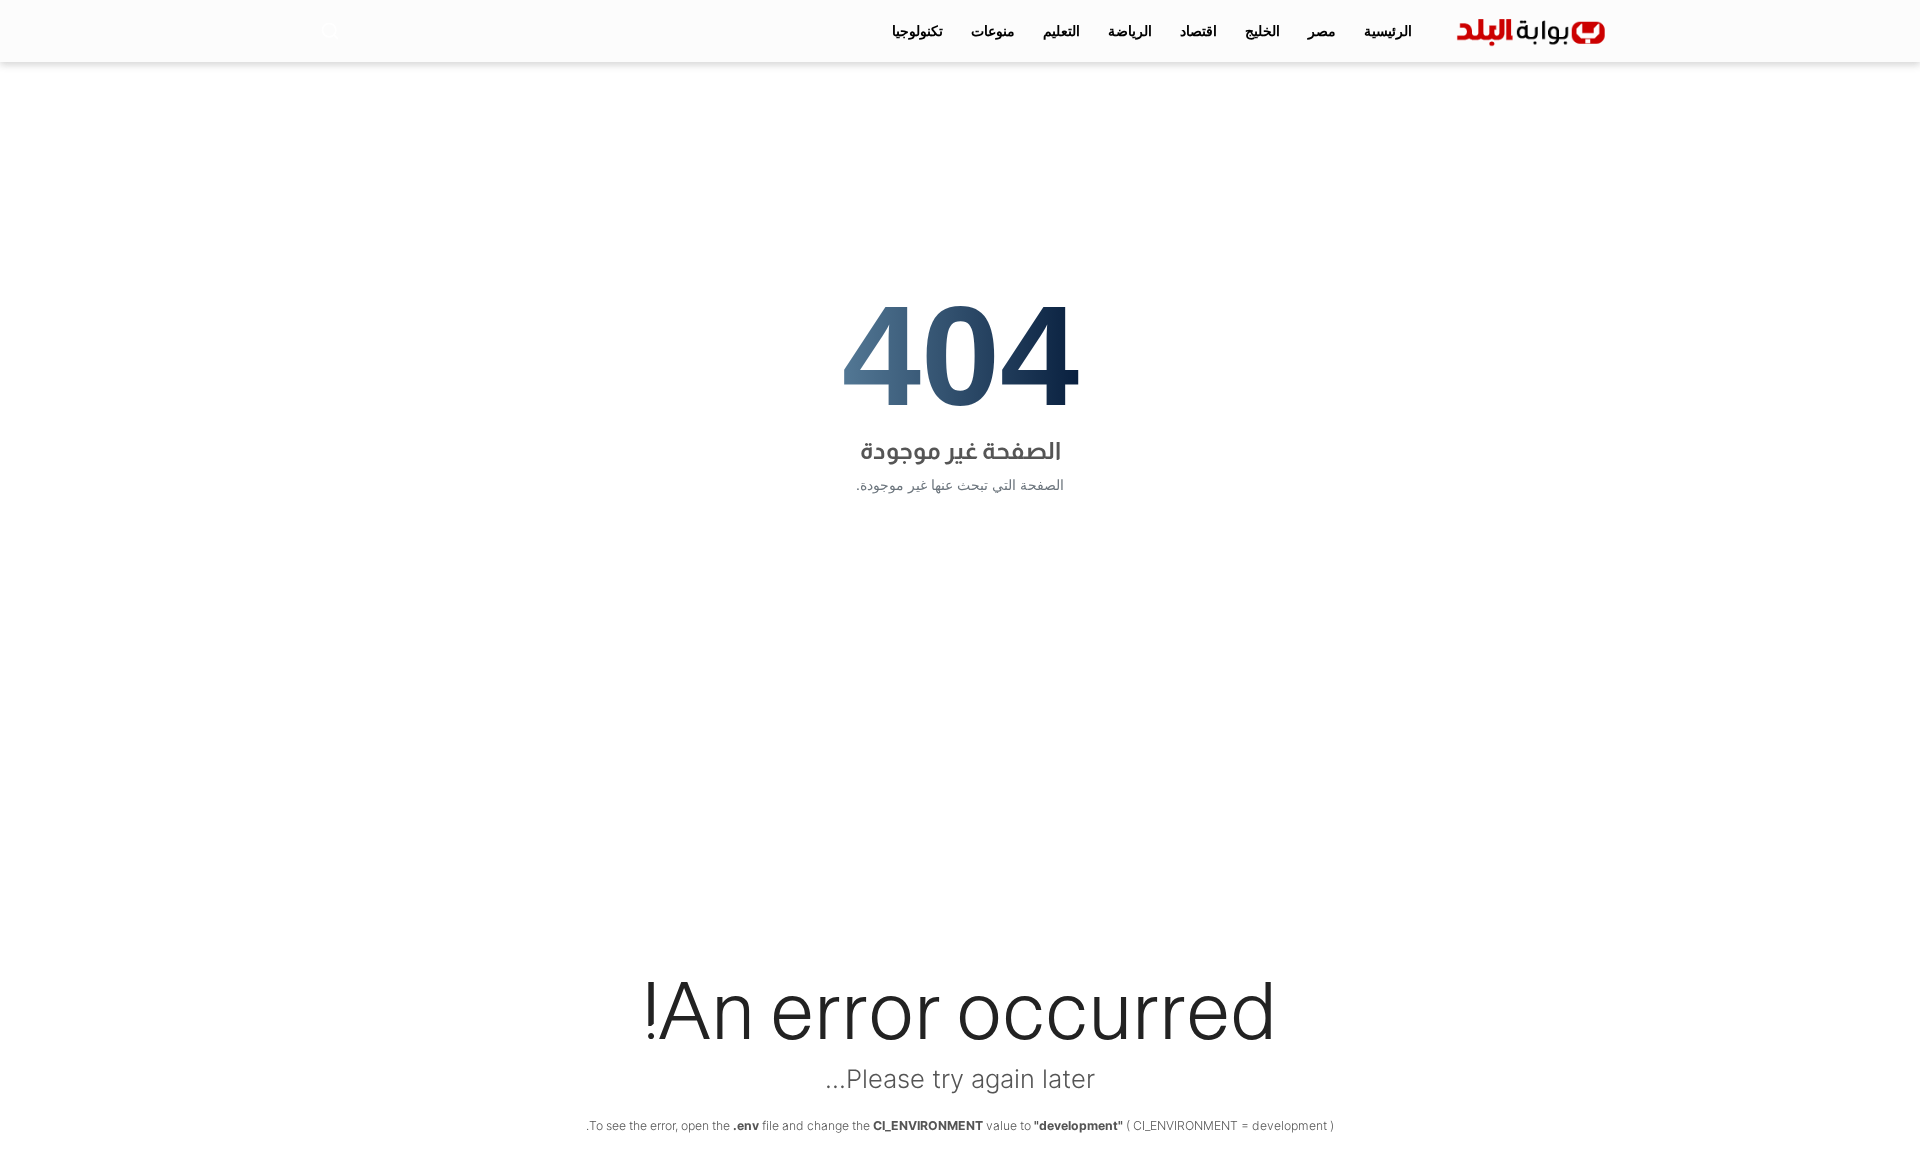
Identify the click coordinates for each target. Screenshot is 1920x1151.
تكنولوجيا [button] (917, 30)
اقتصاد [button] (1198, 30)
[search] (330, 31)
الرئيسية (1388, 30)
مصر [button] (1322, 30)
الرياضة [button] (1130, 30)
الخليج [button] (1262, 30)
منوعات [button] (993, 30)
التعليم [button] (1061, 30)
